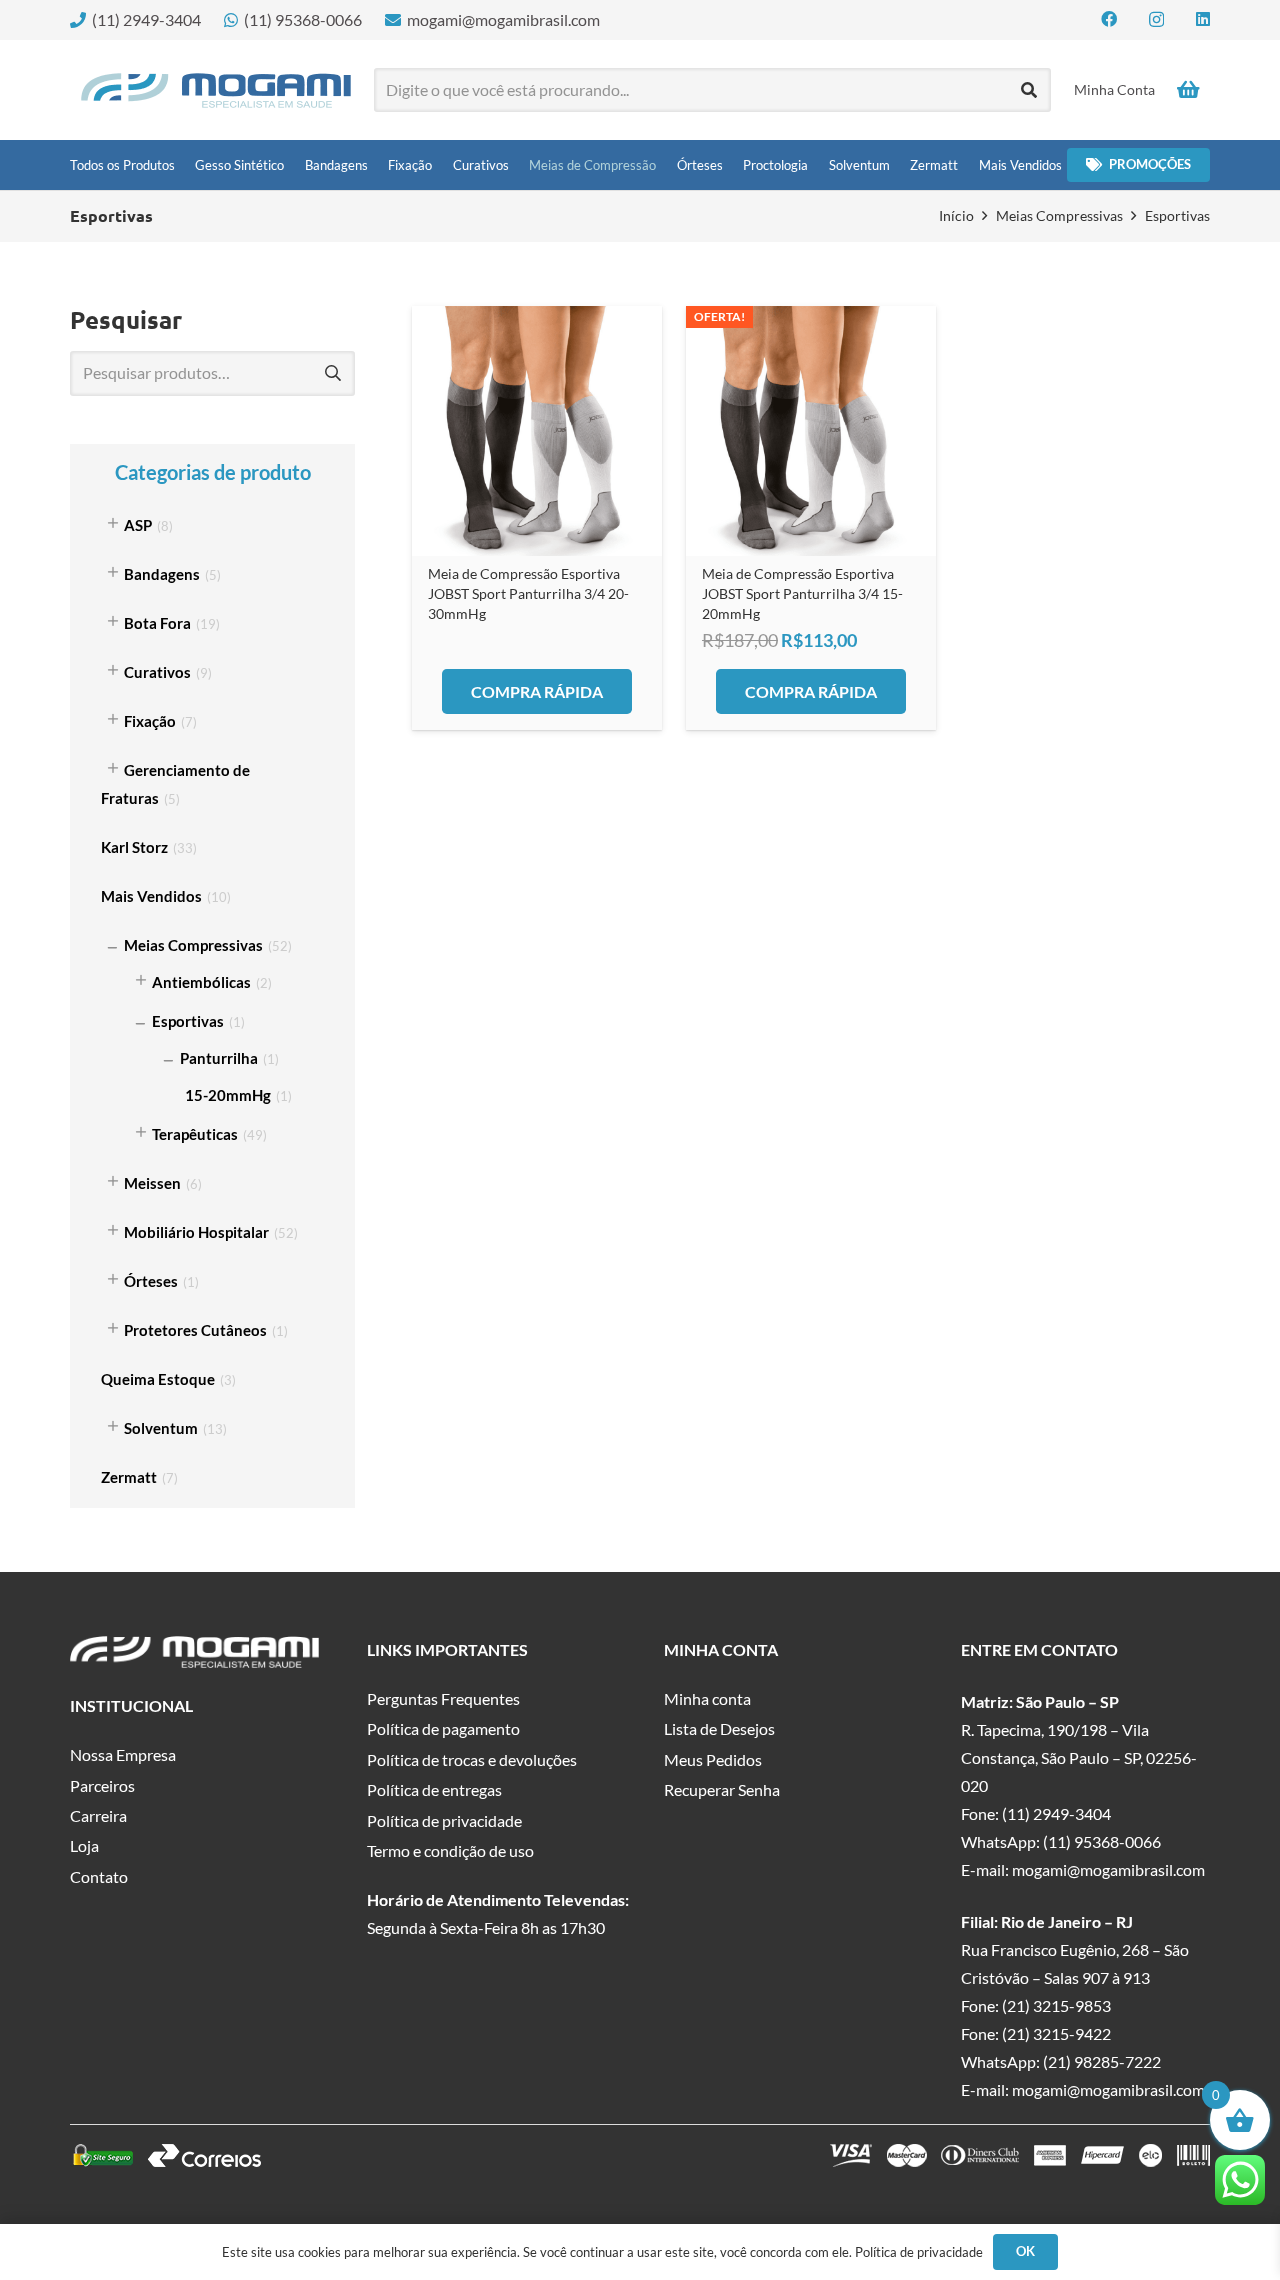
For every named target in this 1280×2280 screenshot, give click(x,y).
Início (956, 215)
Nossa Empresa (123, 1754)
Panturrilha (219, 1058)
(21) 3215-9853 (1056, 2005)
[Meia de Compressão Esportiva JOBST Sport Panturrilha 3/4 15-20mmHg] (811, 431)
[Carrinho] (1188, 90)
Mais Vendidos (151, 896)
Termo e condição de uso (450, 1850)
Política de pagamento (443, 1728)
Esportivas (188, 1021)
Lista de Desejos (719, 1728)
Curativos (157, 672)
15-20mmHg (228, 1095)
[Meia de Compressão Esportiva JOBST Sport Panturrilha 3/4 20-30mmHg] (537, 431)
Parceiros (102, 1785)
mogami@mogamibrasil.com (1108, 1869)
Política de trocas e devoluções (472, 1759)
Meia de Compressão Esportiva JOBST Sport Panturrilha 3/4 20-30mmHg (528, 593)
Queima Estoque (158, 1379)
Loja (84, 1845)
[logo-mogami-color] (216, 90)
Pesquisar (332, 373)
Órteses (151, 1281)
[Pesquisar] (1029, 90)
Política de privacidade (444, 1820)
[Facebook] (1109, 19)
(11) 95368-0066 (1102, 1841)
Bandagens (162, 574)
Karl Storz (134, 847)
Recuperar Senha (722, 1789)
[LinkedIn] (1203, 19)
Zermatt (129, 1477)
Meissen (152, 1183)
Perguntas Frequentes (443, 1698)
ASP (138, 525)
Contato (99, 1876)
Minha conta (707, 1698)
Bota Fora (157, 623)
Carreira (98, 1815)
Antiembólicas (201, 982)
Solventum (161, 1428)
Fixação (150, 721)
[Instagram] (1156, 20)
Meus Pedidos (713, 1759)
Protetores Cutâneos (195, 1330)
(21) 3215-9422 (1056, 2033)
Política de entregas (434, 1789)
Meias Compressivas (1059, 215)
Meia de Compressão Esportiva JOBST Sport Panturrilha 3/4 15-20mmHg (802, 593)
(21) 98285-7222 (1102, 2061)
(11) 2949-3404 (1056, 1813)
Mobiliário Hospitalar (196, 1232)
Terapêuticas (195, 1134)
